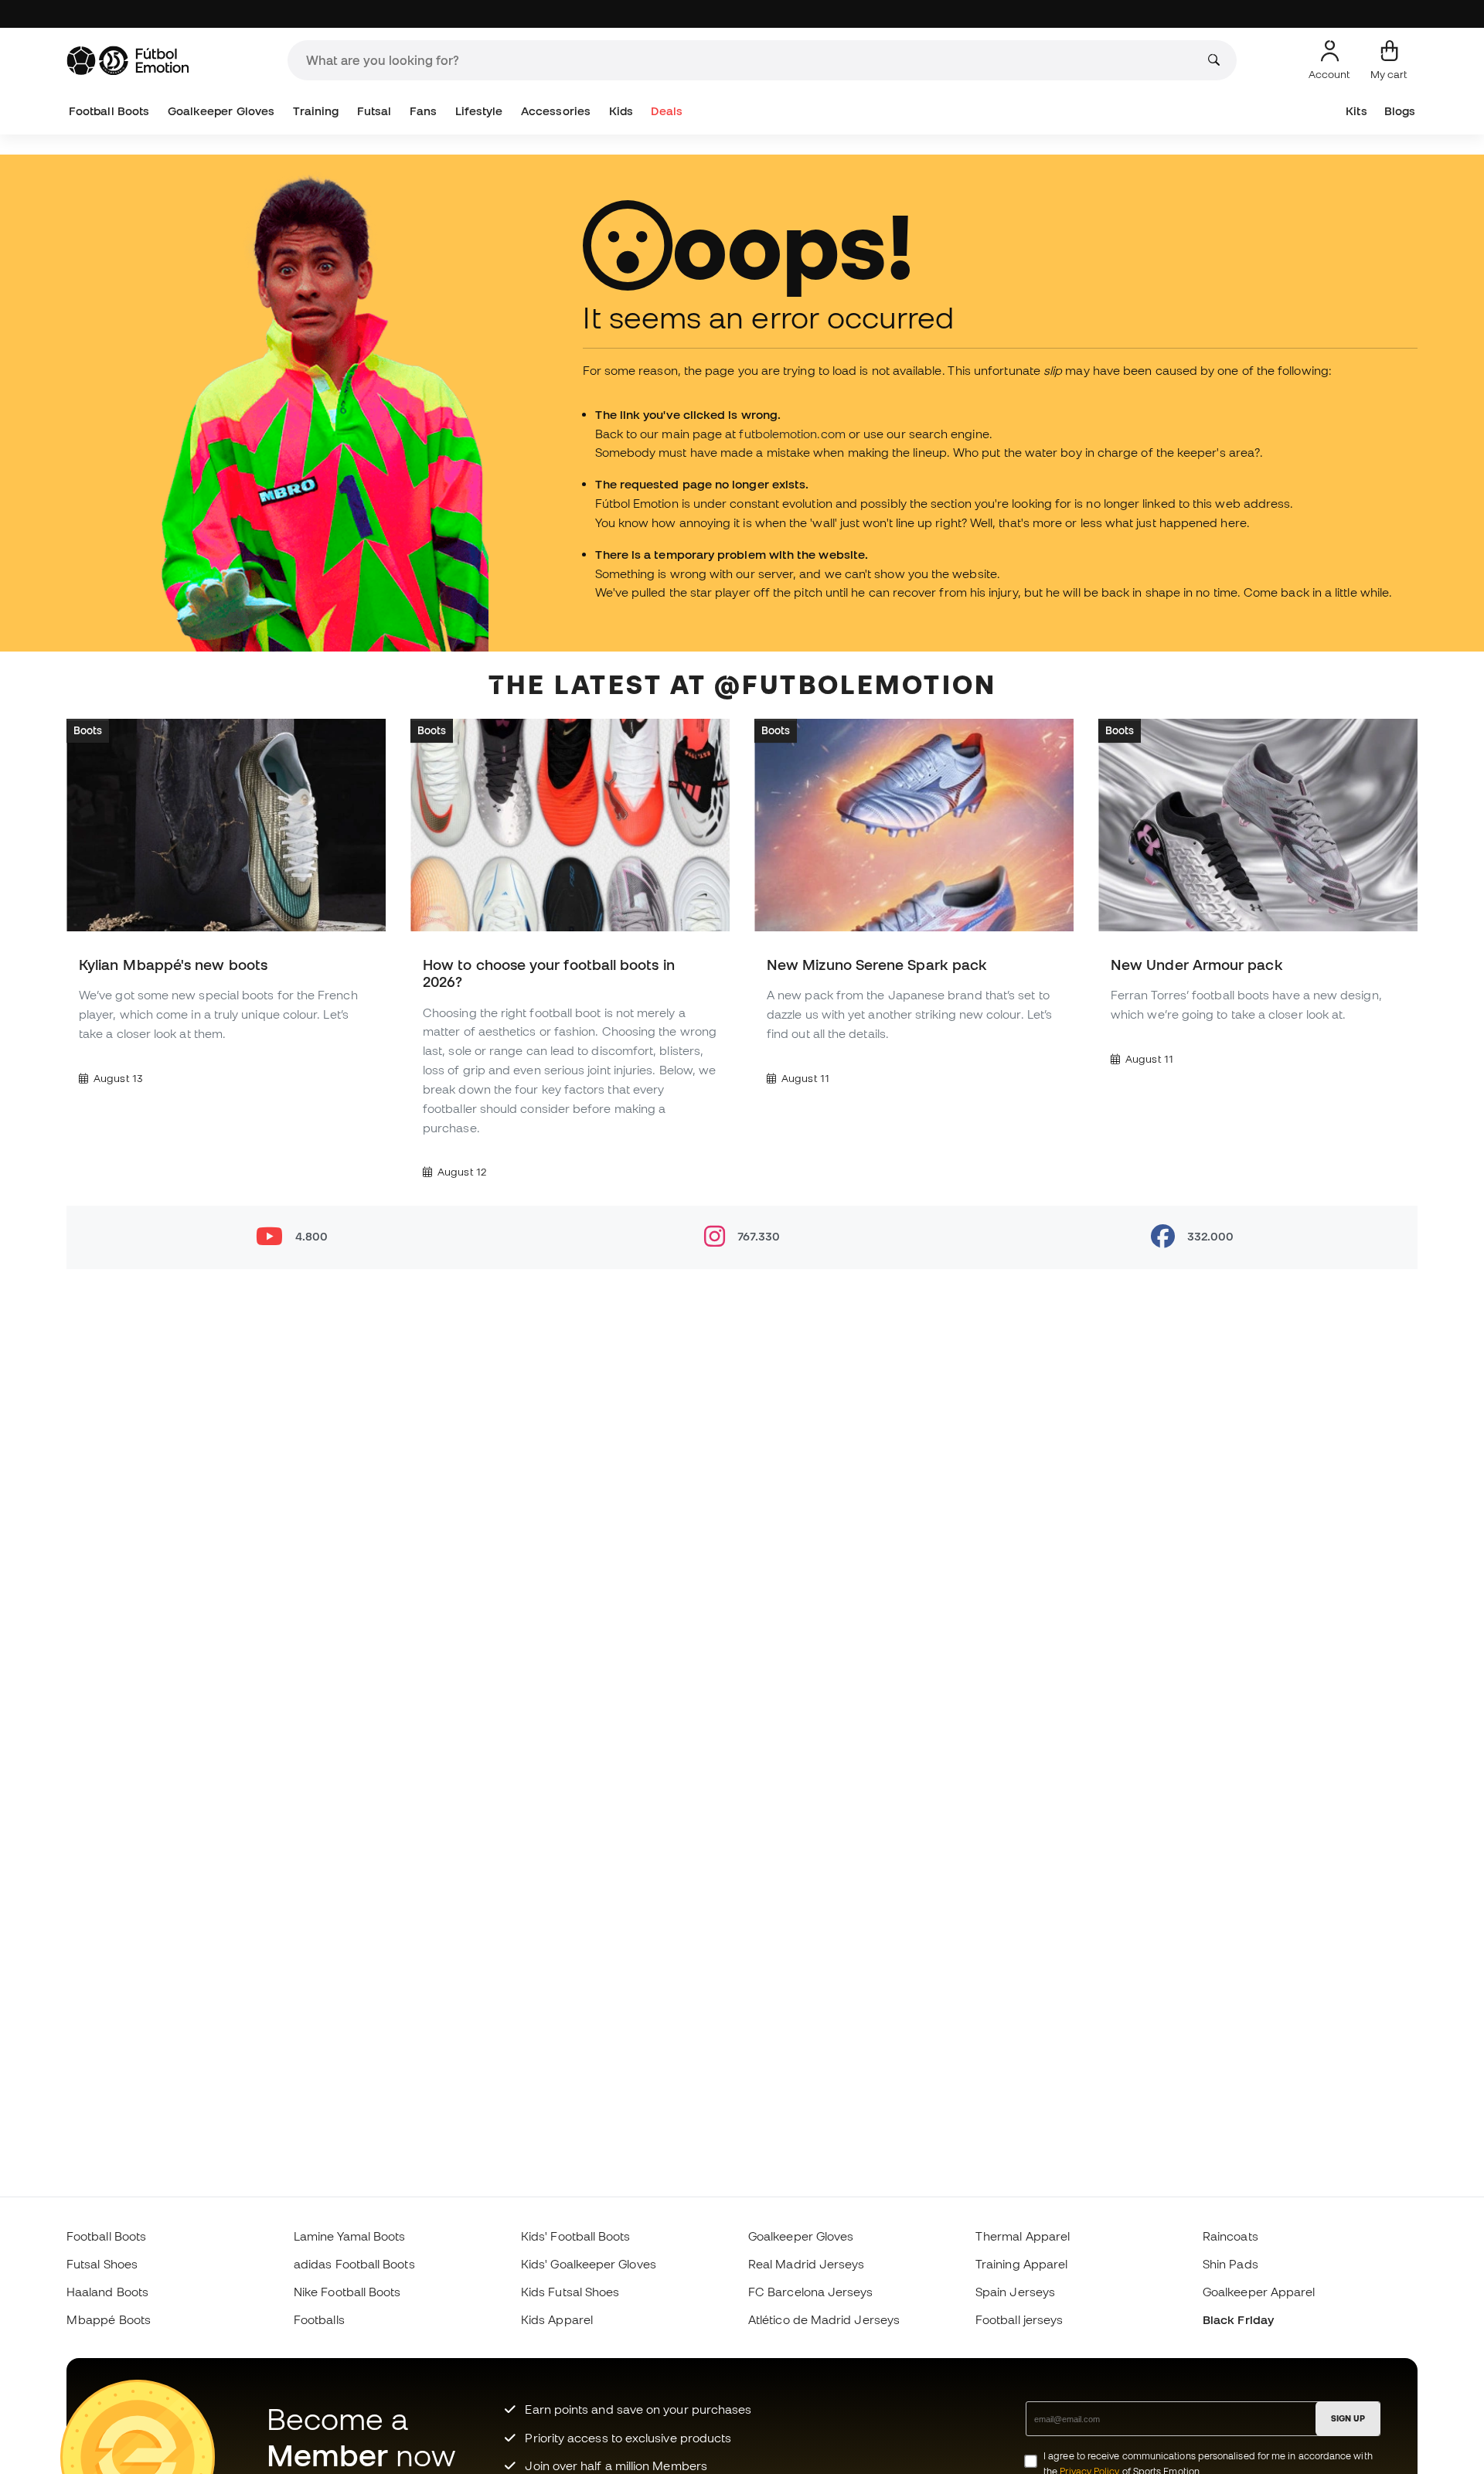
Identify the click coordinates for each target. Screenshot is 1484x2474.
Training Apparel (1021, 2264)
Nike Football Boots (347, 2292)
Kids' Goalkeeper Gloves (589, 2264)
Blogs (1400, 111)
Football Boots (109, 111)
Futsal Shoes (102, 2264)
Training (316, 111)
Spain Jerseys (1015, 2292)
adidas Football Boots (354, 2264)
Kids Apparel (557, 2319)
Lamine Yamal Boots (349, 2236)
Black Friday (1238, 2319)
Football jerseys (1019, 2319)
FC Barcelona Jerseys (811, 2292)
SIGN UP (1348, 2418)
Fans (423, 111)
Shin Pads (1230, 2264)
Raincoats (1230, 2236)
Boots (88, 730)
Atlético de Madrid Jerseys (824, 2319)
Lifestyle (479, 111)
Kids (621, 111)
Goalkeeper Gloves (221, 111)
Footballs (319, 2319)
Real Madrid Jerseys (806, 2264)
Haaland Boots (107, 2292)
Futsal (374, 111)
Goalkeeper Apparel (1259, 2292)
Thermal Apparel (1023, 2236)
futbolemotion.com (792, 434)
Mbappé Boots (109, 2319)
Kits (1356, 111)
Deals (666, 111)
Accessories (556, 111)
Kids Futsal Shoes (570, 2292)
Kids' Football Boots (576, 2236)
